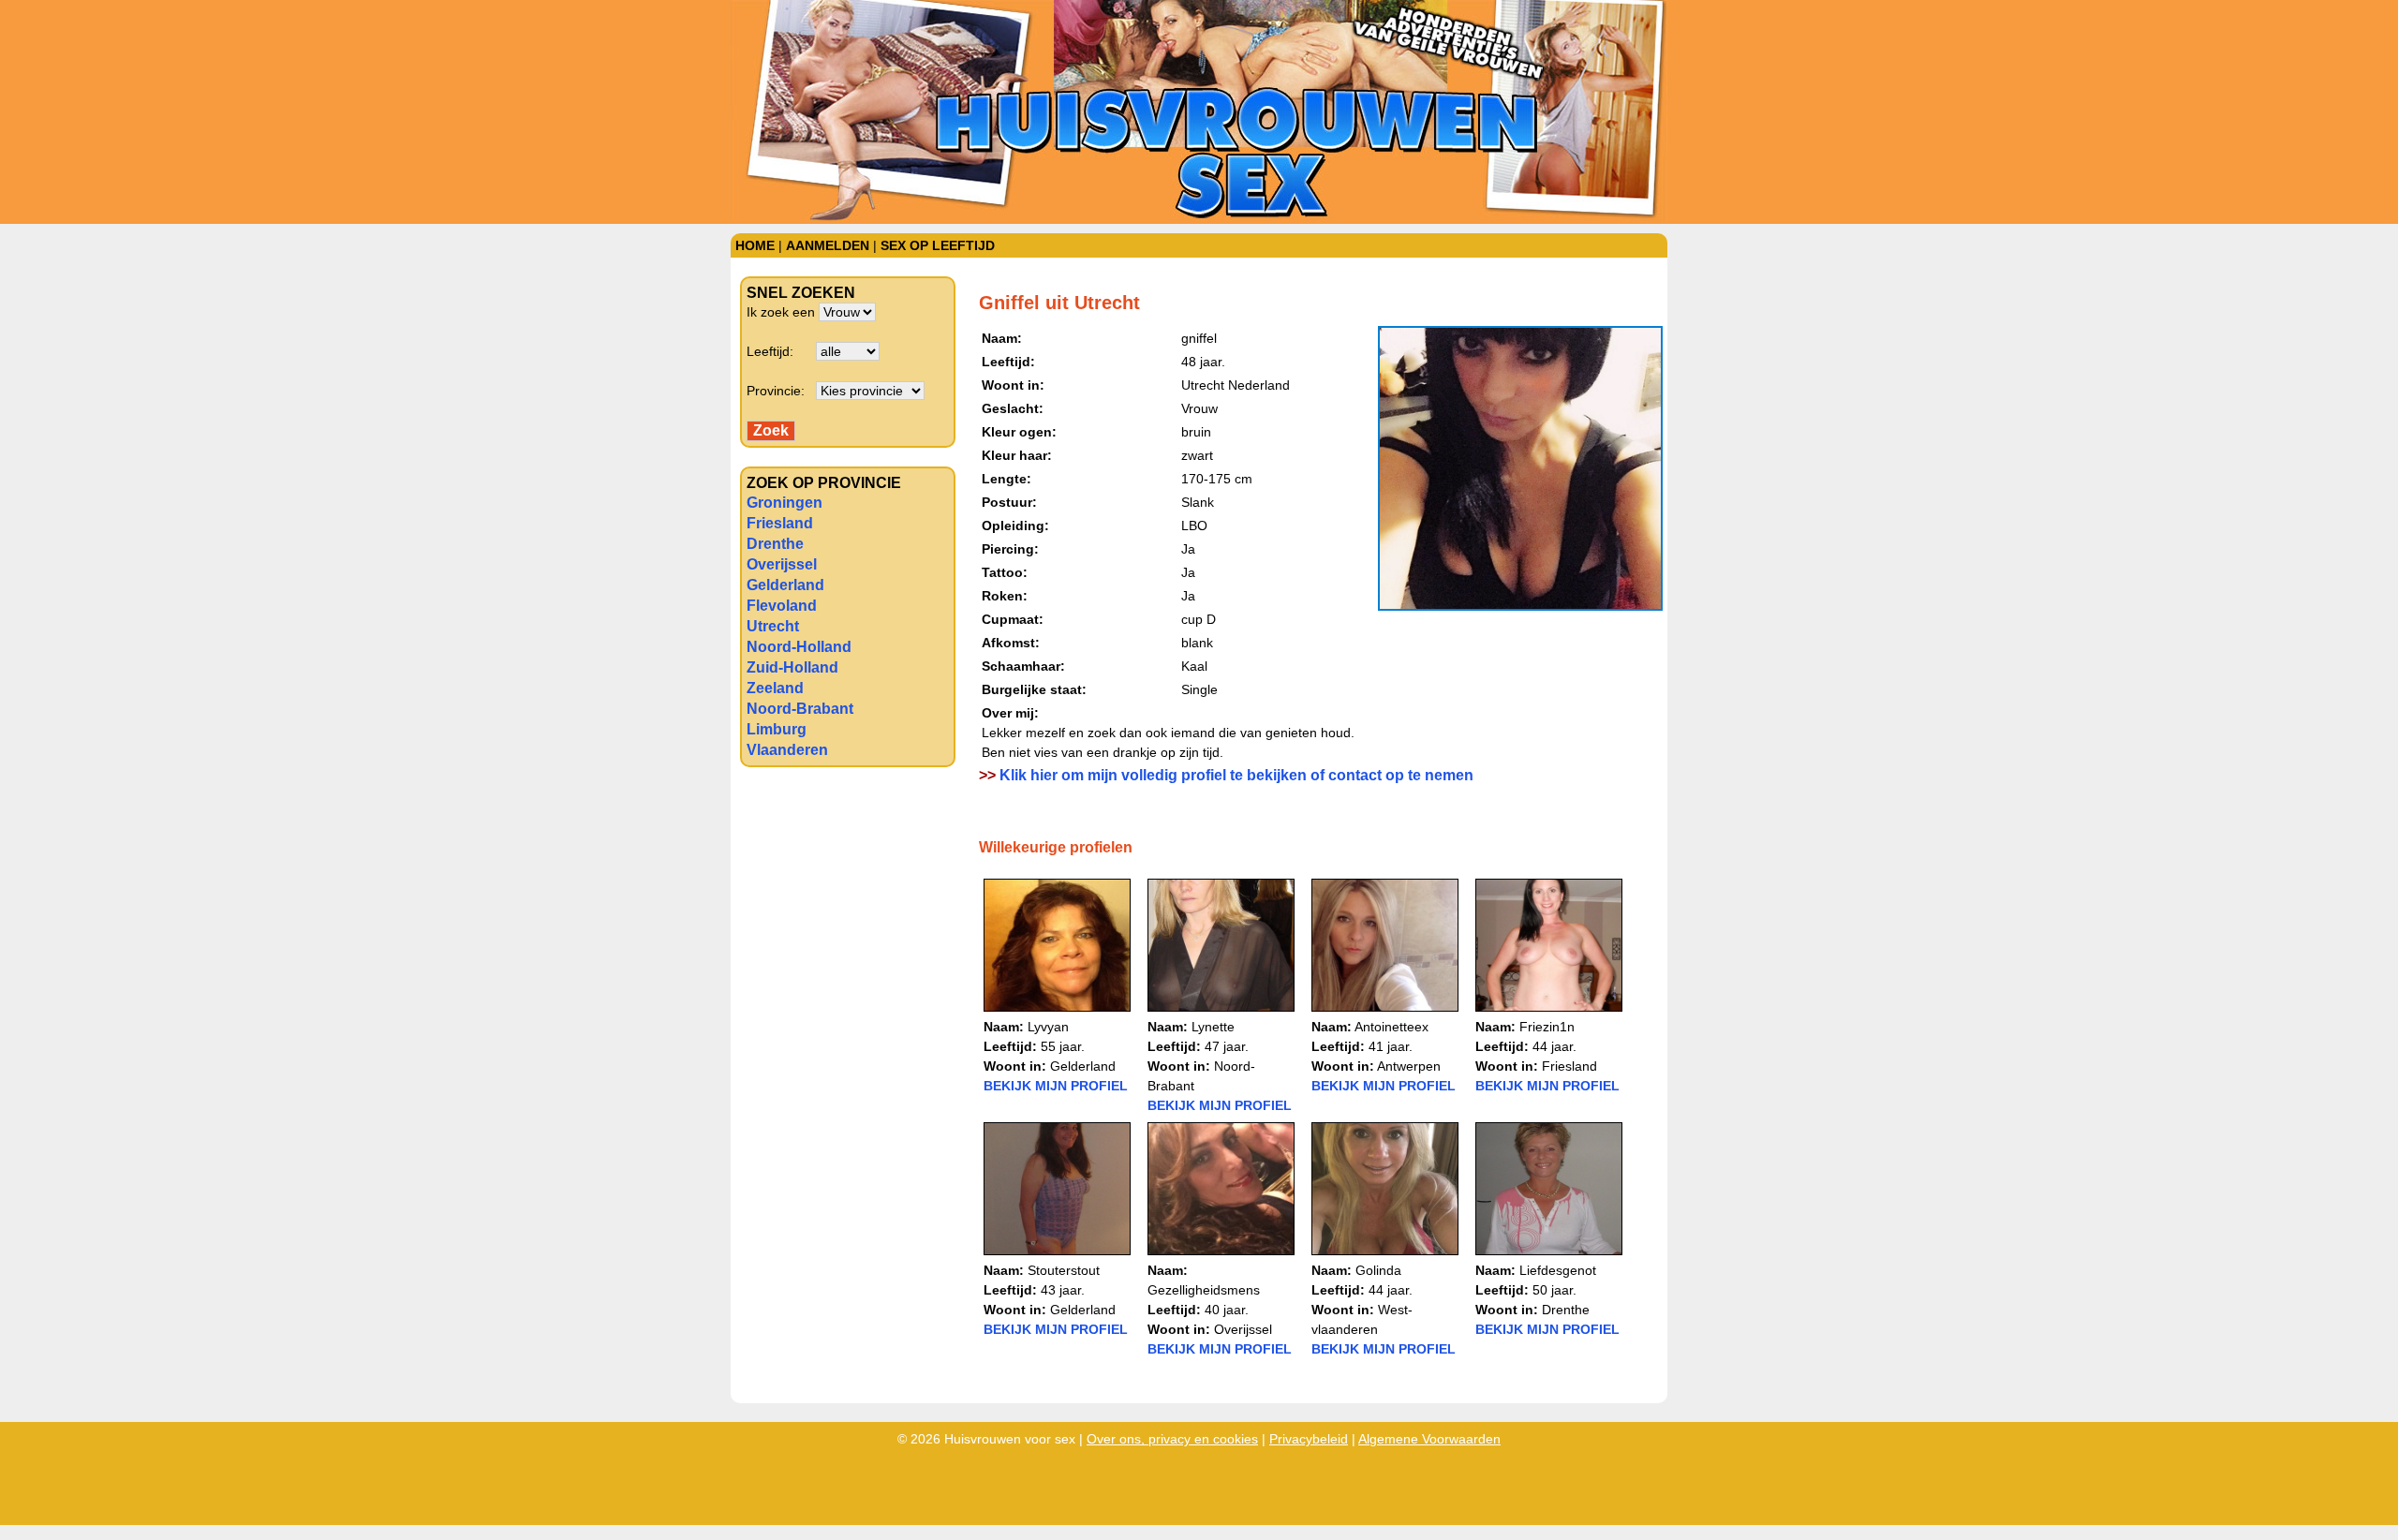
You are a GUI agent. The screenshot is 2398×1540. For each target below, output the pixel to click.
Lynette (1213, 1027)
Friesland (780, 523)
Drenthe (775, 544)
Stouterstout (1064, 1270)
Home (755, 245)
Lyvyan (1048, 1027)
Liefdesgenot (1558, 1270)
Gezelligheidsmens (1204, 1290)
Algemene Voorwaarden (1429, 1439)
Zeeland (775, 688)
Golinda (1378, 1270)
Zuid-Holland (792, 667)
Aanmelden (828, 245)
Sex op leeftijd (938, 245)
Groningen (785, 503)
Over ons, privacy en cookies (1172, 1439)
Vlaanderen (787, 750)
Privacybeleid (1309, 1439)
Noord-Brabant (800, 709)
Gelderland (785, 585)
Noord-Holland (799, 647)
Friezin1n (1547, 1027)
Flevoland (782, 606)
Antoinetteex (1391, 1027)
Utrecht (773, 626)
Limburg (777, 729)
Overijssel (782, 564)
